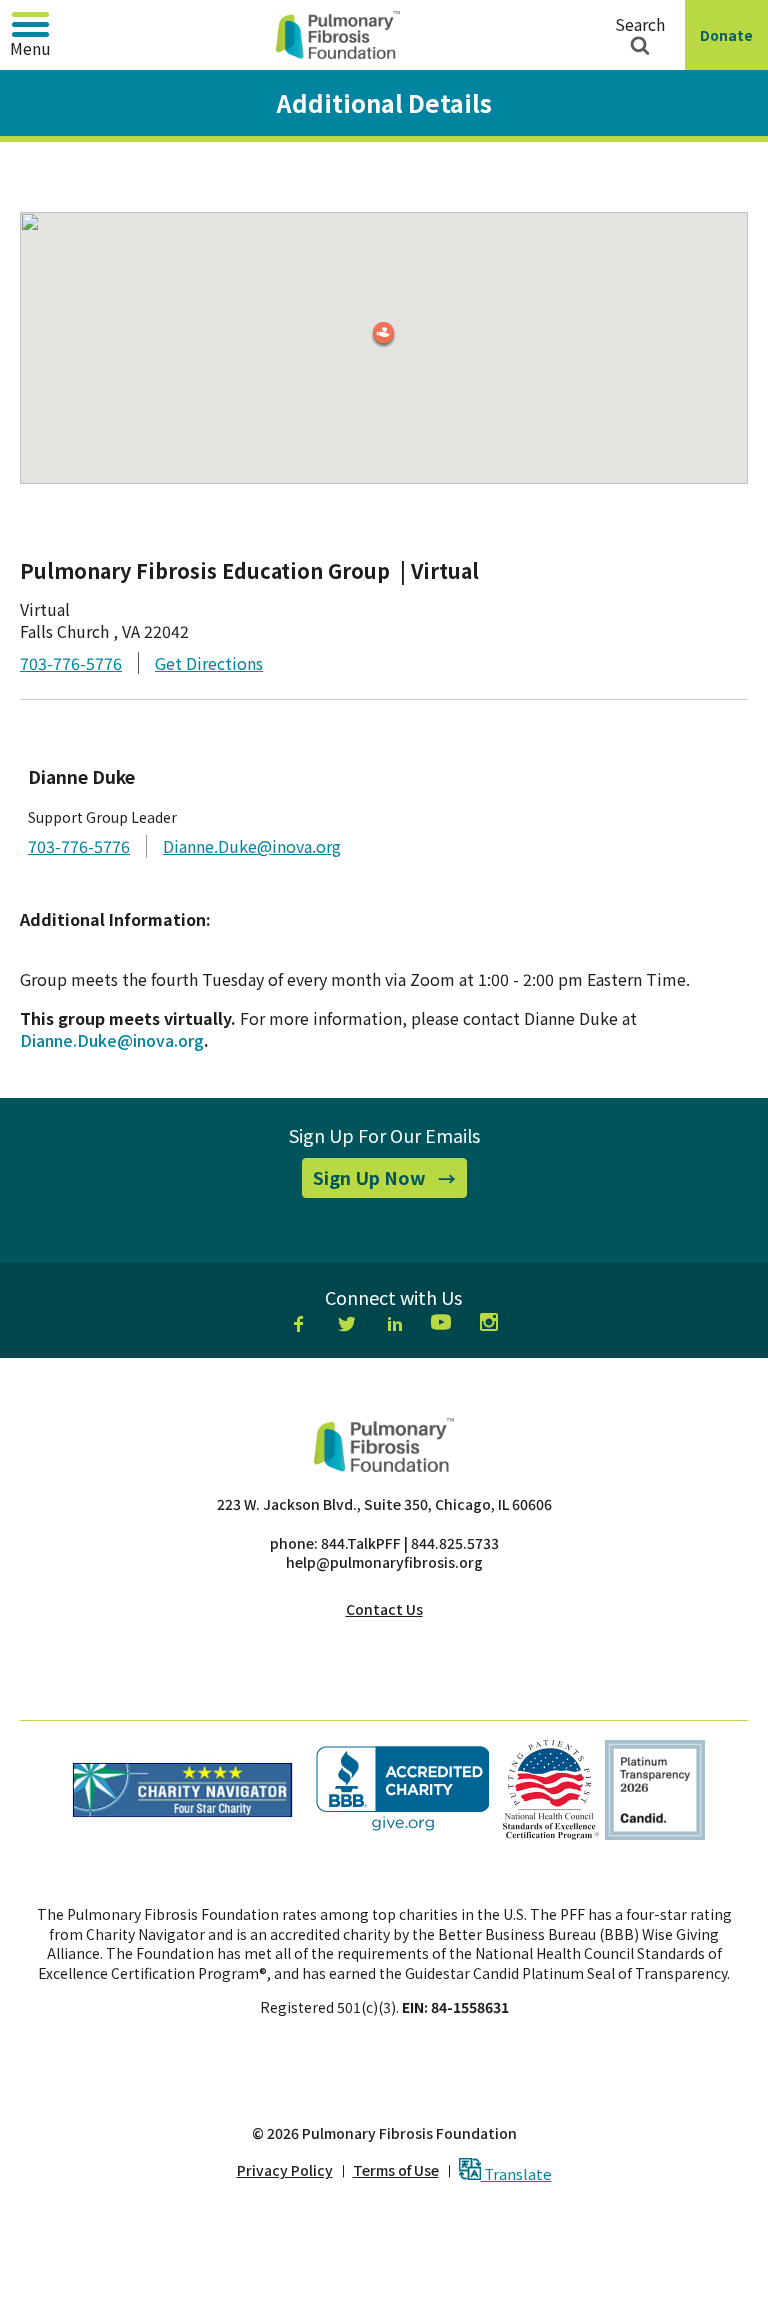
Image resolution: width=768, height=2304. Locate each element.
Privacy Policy (285, 2170)
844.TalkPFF (361, 1543)
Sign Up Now (390, 1181)
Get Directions (209, 663)
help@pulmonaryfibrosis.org (384, 1562)
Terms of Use (396, 2170)
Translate (516, 2172)
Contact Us (384, 1609)
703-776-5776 (71, 663)
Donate (731, 47)
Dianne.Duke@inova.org (252, 846)
